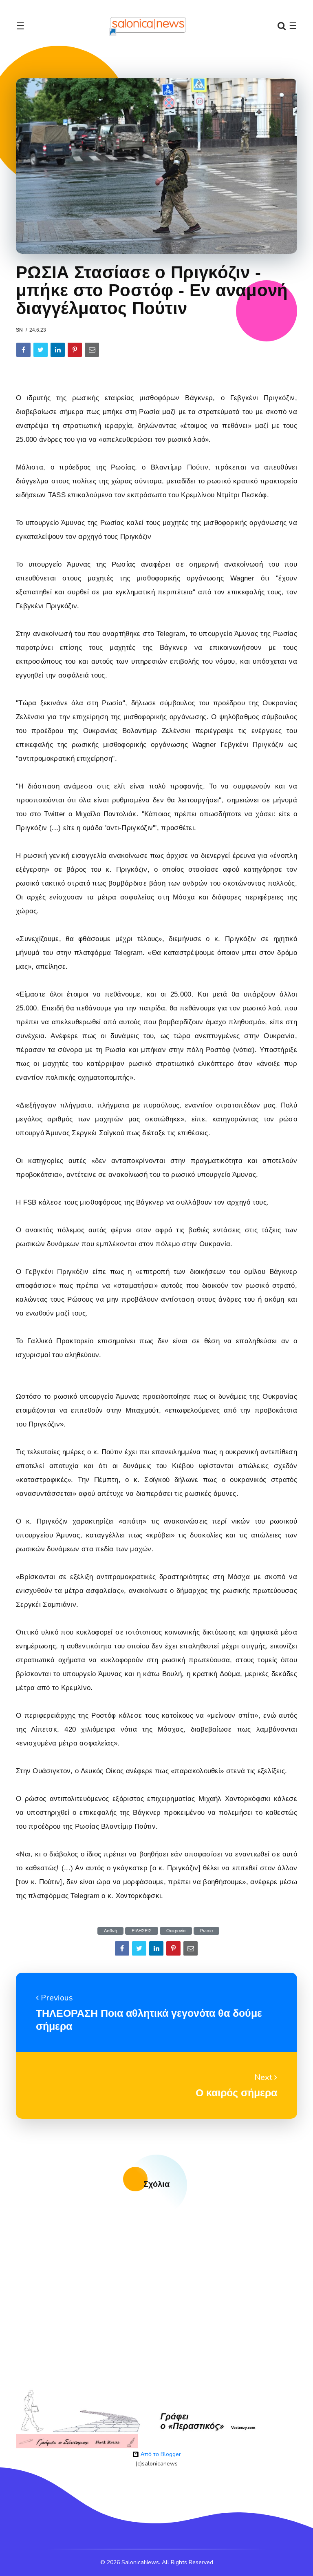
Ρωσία (206, 1931)
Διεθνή (110, 1931)
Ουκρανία (176, 1931)
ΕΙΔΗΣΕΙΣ (142, 1931)
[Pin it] (75, 350)
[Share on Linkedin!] (58, 350)
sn (19, 330)
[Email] (92, 350)
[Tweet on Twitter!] (41, 350)
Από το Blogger (160, 2454)
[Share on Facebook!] (23, 350)
